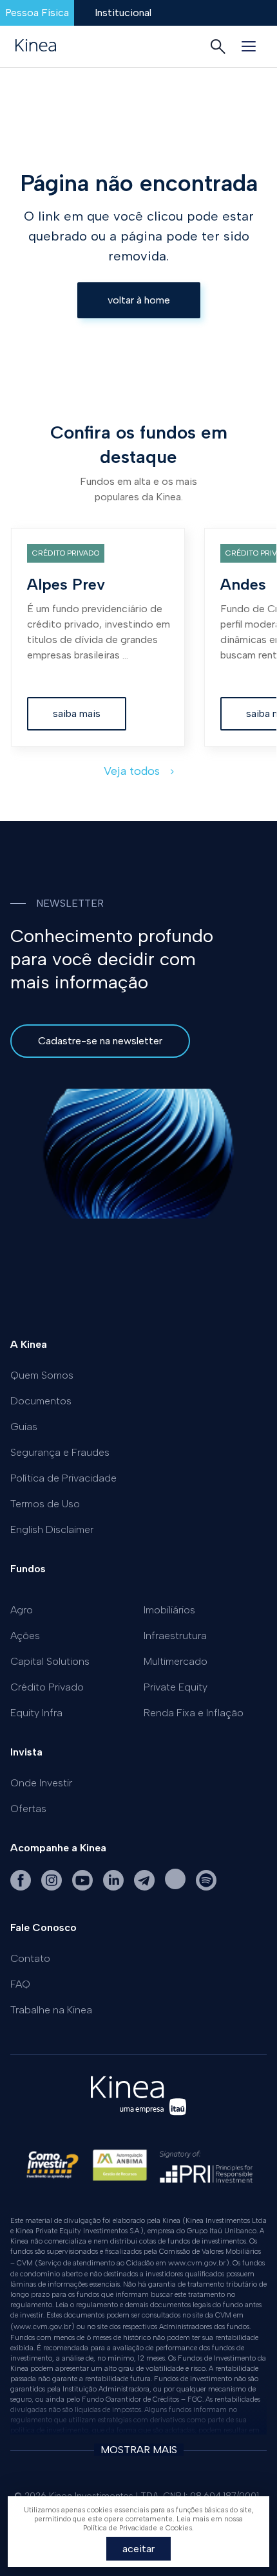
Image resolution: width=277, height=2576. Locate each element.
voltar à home (139, 300)
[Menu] (249, 46)
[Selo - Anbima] (120, 2170)
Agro (22, 1610)
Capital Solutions (50, 1661)
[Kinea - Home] (36, 46)
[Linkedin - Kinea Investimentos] (115, 1888)
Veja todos (133, 771)
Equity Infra (36, 1713)
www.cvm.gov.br (197, 2263)
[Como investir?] (52, 2170)
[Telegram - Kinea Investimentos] (146, 1888)
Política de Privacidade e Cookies (138, 2528)
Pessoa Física (37, 13)
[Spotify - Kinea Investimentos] (177, 1888)
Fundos (28, 1569)
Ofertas (28, 1809)
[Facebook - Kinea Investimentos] (22, 1888)
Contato (30, 1958)
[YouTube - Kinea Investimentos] (84, 1888)
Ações (25, 1636)
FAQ (20, 1984)
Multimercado (176, 1661)
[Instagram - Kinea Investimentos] (53, 1888)
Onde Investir (41, 1783)
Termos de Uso (45, 1504)
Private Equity (176, 1687)
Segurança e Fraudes (60, 1452)
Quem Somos (42, 1375)
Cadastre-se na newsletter (100, 1041)
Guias (24, 1427)
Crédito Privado (47, 1687)
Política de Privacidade (63, 1478)
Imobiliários (169, 1610)
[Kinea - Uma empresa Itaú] (138, 2118)
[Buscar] (218, 46)
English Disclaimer (52, 1529)
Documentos (41, 1401)
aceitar (138, 2549)
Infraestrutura (175, 1636)
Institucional (123, 13)
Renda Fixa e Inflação (194, 1713)
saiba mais (77, 713)
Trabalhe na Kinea (51, 2010)
